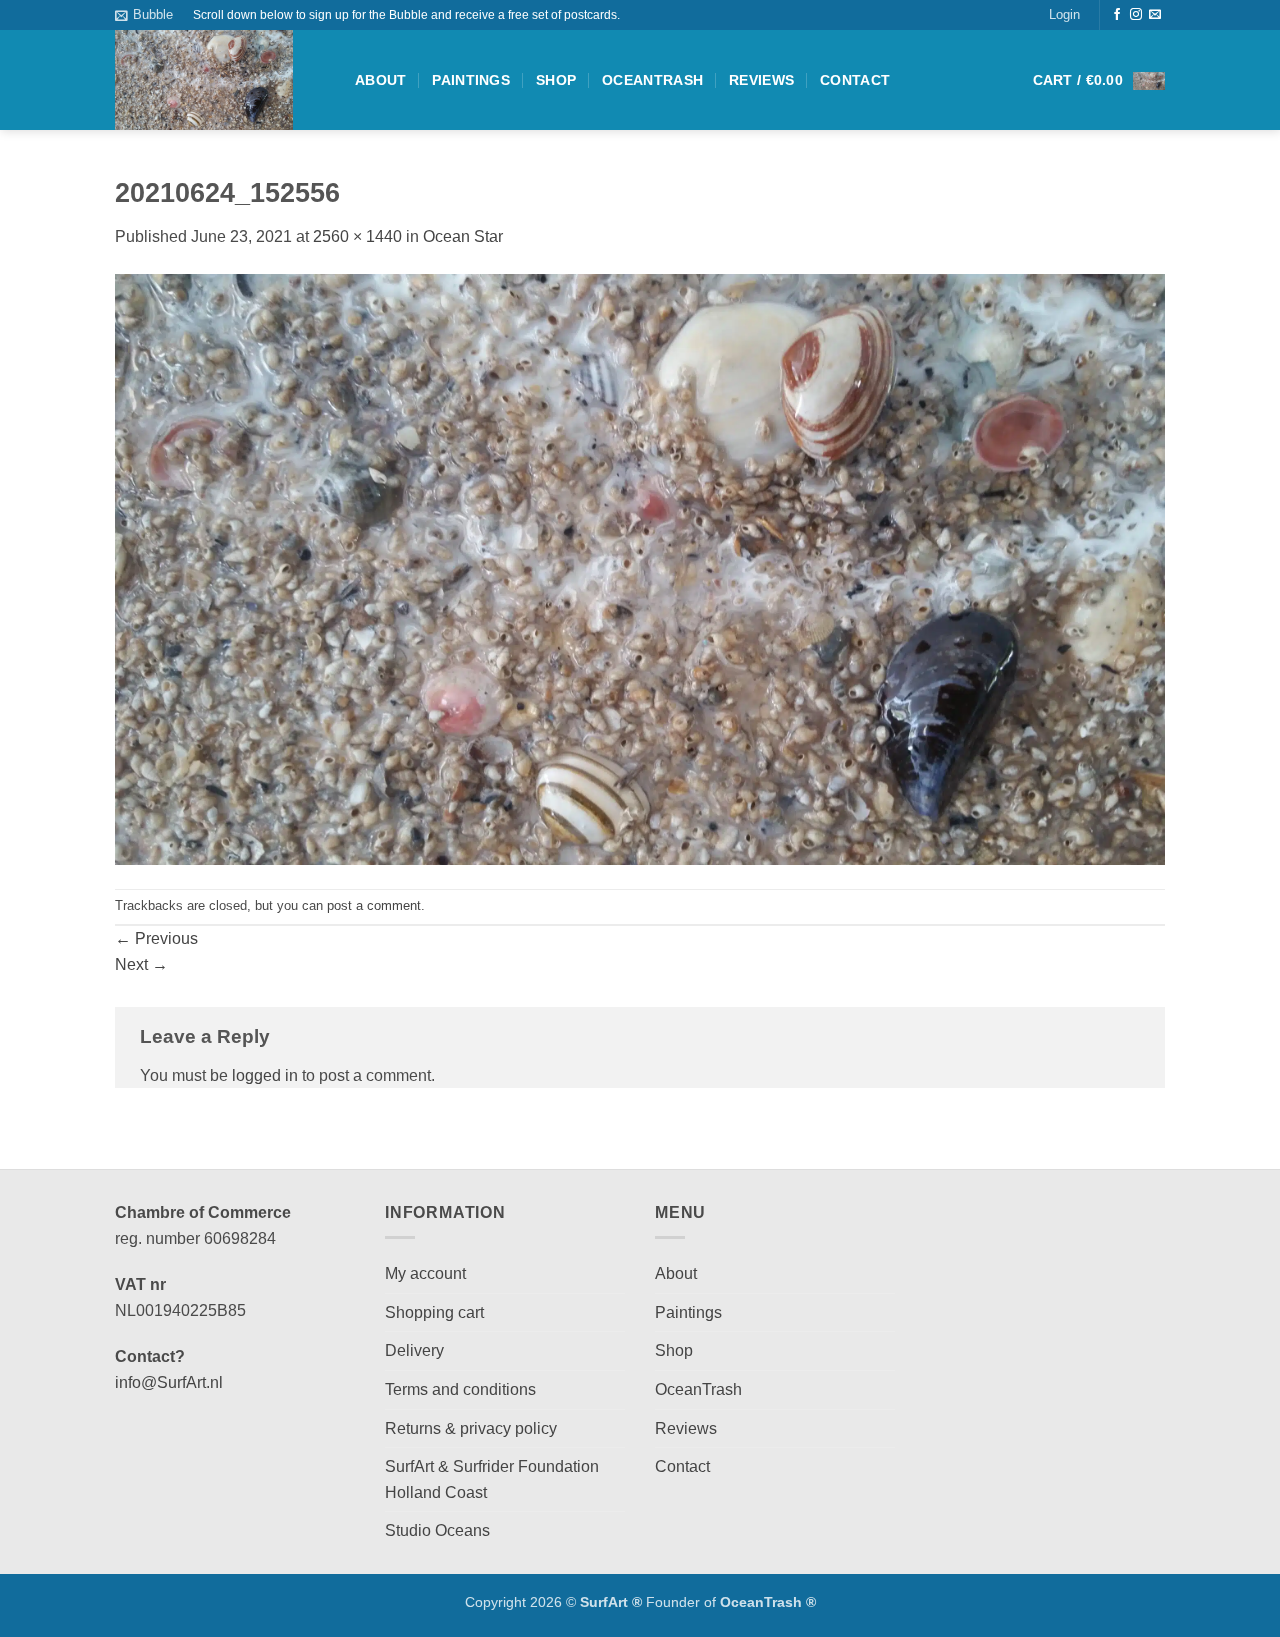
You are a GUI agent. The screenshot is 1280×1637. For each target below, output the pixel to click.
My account (425, 1273)
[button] (144, 15)
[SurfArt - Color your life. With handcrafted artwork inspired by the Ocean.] (220, 80)
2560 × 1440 (357, 236)
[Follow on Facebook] (1117, 15)
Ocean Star (463, 236)
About (380, 80)
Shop (556, 80)
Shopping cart (434, 1312)
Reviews (761, 80)
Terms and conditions (460, 1389)
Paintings (471, 80)
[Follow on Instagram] (1136, 15)
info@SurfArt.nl (169, 1382)
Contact (855, 80)
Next (141, 964)
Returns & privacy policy (471, 1428)
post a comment (374, 905)
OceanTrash (652, 80)
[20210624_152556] (640, 568)
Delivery (414, 1350)
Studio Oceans (437, 1530)
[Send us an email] (1155, 15)
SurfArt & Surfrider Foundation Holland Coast (492, 1479)
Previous (156, 938)
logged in (265, 1075)
